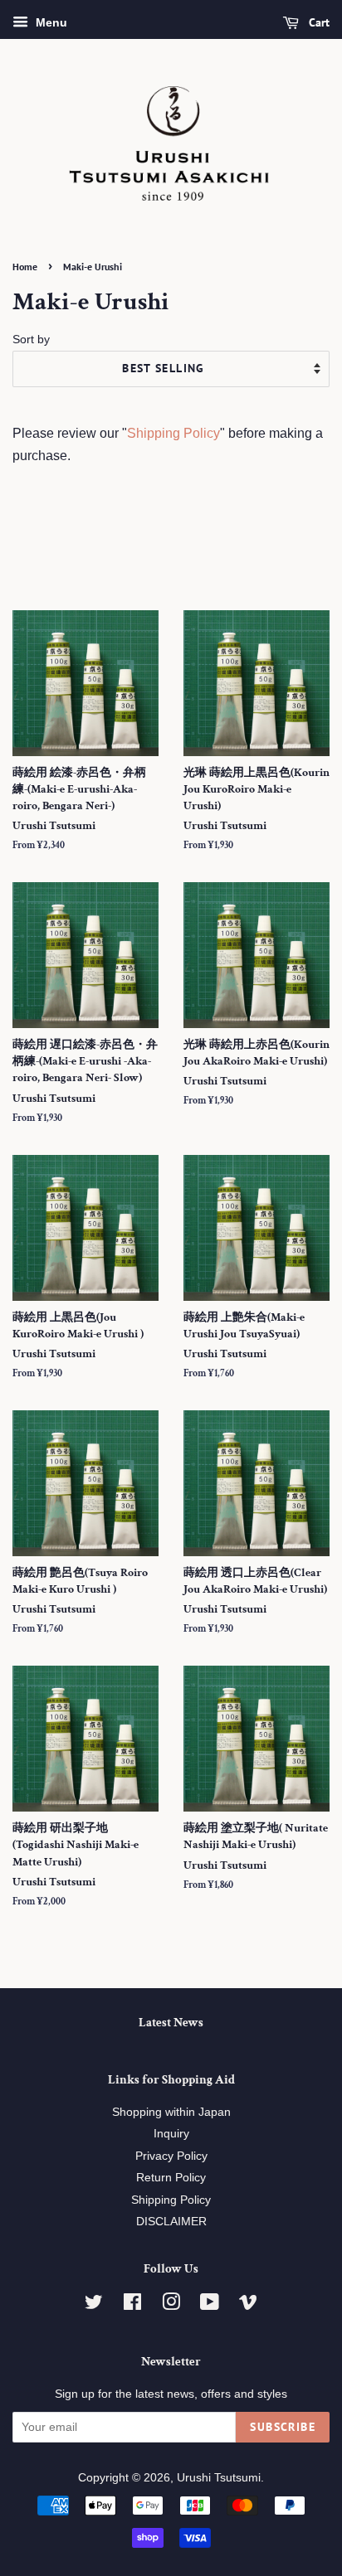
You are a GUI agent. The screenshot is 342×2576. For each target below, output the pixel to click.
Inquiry (171, 2134)
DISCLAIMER (171, 2222)
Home (25, 267)
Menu (50, 22)
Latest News (171, 2023)
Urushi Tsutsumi (219, 2478)
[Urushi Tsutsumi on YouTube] (210, 2305)
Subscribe (283, 2427)
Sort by (31, 339)
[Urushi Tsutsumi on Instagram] (171, 2305)
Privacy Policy (171, 2156)
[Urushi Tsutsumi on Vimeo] (248, 2305)
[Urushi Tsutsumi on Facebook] (132, 2305)
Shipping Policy (173, 433)
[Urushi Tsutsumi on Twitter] (94, 2305)
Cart (318, 22)
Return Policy (171, 2178)
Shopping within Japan (171, 2112)
